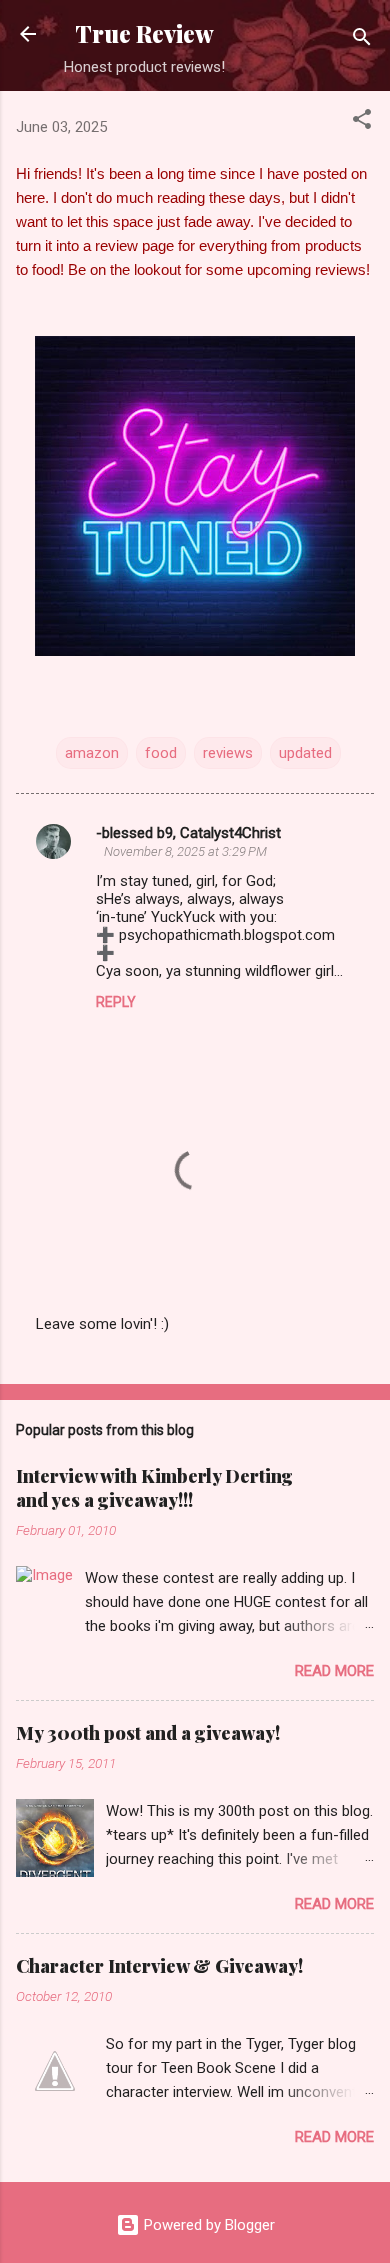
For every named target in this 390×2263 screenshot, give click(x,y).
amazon (92, 753)
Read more (334, 1671)
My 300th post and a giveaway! (148, 1733)
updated (305, 753)
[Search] (362, 40)
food (161, 753)
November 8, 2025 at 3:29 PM (185, 851)
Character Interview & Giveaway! (159, 1966)
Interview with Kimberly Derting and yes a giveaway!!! (154, 1488)
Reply (116, 1002)
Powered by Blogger (207, 2225)
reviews (228, 753)
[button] (362, 122)
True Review (144, 33)
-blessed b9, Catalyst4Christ (188, 833)
